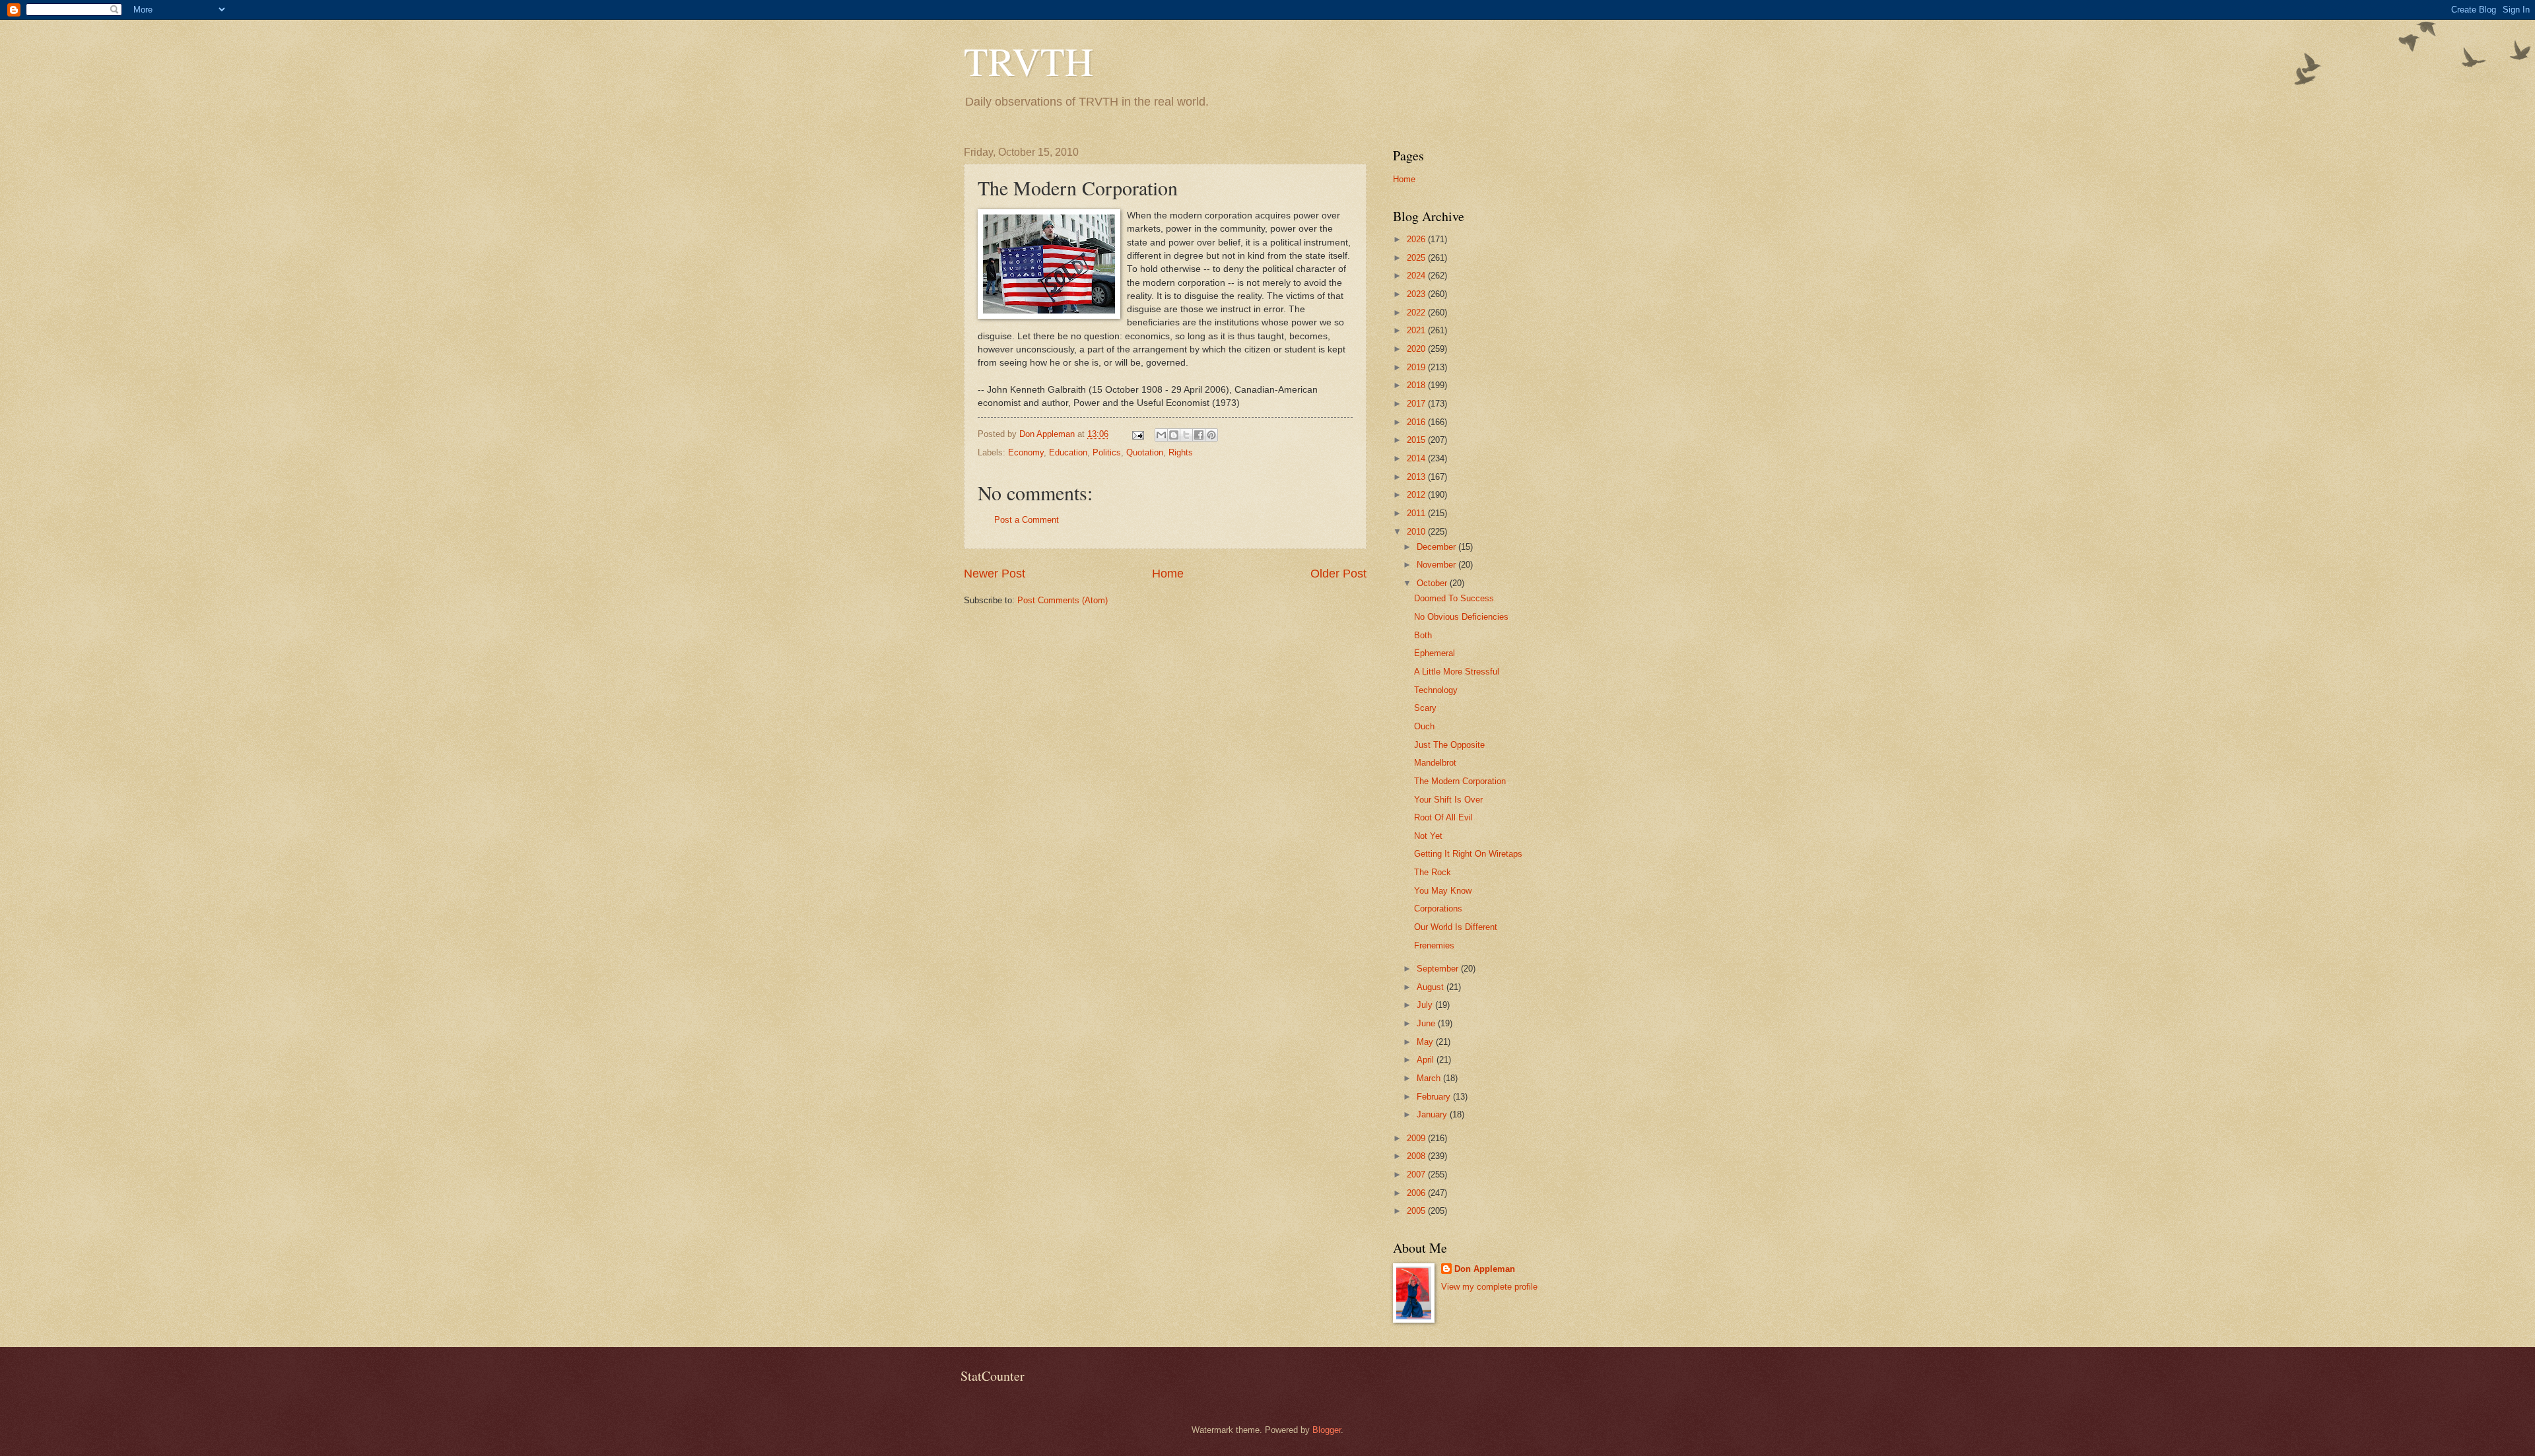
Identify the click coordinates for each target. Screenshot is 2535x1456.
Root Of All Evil (1443, 817)
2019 (1417, 367)
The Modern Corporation (1460, 781)
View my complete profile (1489, 1287)
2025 (1417, 258)
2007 (1417, 1175)
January (1433, 1114)
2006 (1417, 1193)
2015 (1417, 440)
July (1426, 1005)
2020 (1417, 349)
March (1430, 1078)
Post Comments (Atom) (1063, 600)
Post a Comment (1027, 520)
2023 (1417, 294)
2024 (1417, 276)
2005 (1417, 1211)
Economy (1026, 452)
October (1433, 583)
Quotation (1145, 452)
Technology (1436, 690)
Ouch (1424, 726)
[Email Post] (1137, 434)
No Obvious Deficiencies (1461, 617)
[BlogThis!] (1174, 435)
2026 (1417, 239)
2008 (1417, 1156)
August (1432, 987)
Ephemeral (1435, 653)
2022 (1417, 313)
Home (1168, 574)
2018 (1417, 385)
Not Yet (1428, 836)
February (1435, 1097)
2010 (1417, 532)
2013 (1417, 477)
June (1427, 1023)
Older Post (1338, 574)
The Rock (1433, 872)
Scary (1425, 708)
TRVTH (1029, 61)
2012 (1417, 495)
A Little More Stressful (1457, 672)
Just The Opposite (1449, 745)
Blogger (1327, 1430)
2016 (1417, 422)
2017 (1417, 404)
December (1437, 547)
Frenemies (1434, 945)
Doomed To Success (1454, 598)
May (1426, 1042)
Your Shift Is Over (1448, 800)
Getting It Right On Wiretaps (1468, 854)
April (1427, 1060)
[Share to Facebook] (1199, 435)
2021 (1417, 330)
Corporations (1438, 909)
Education (1068, 452)
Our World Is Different (1456, 927)
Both (1423, 635)
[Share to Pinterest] (1211, 435)
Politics (1107, 452)
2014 (1417, 458)
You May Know (1443, 891)
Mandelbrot (1435, 763)
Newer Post (995, 574)
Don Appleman (1485, 1269)
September (1439, 969)
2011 (1417, 513)
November (1437, 565)
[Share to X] (1186, 435)
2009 (1417, 1138)
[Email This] (1161, 435)
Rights (1181, 452)
